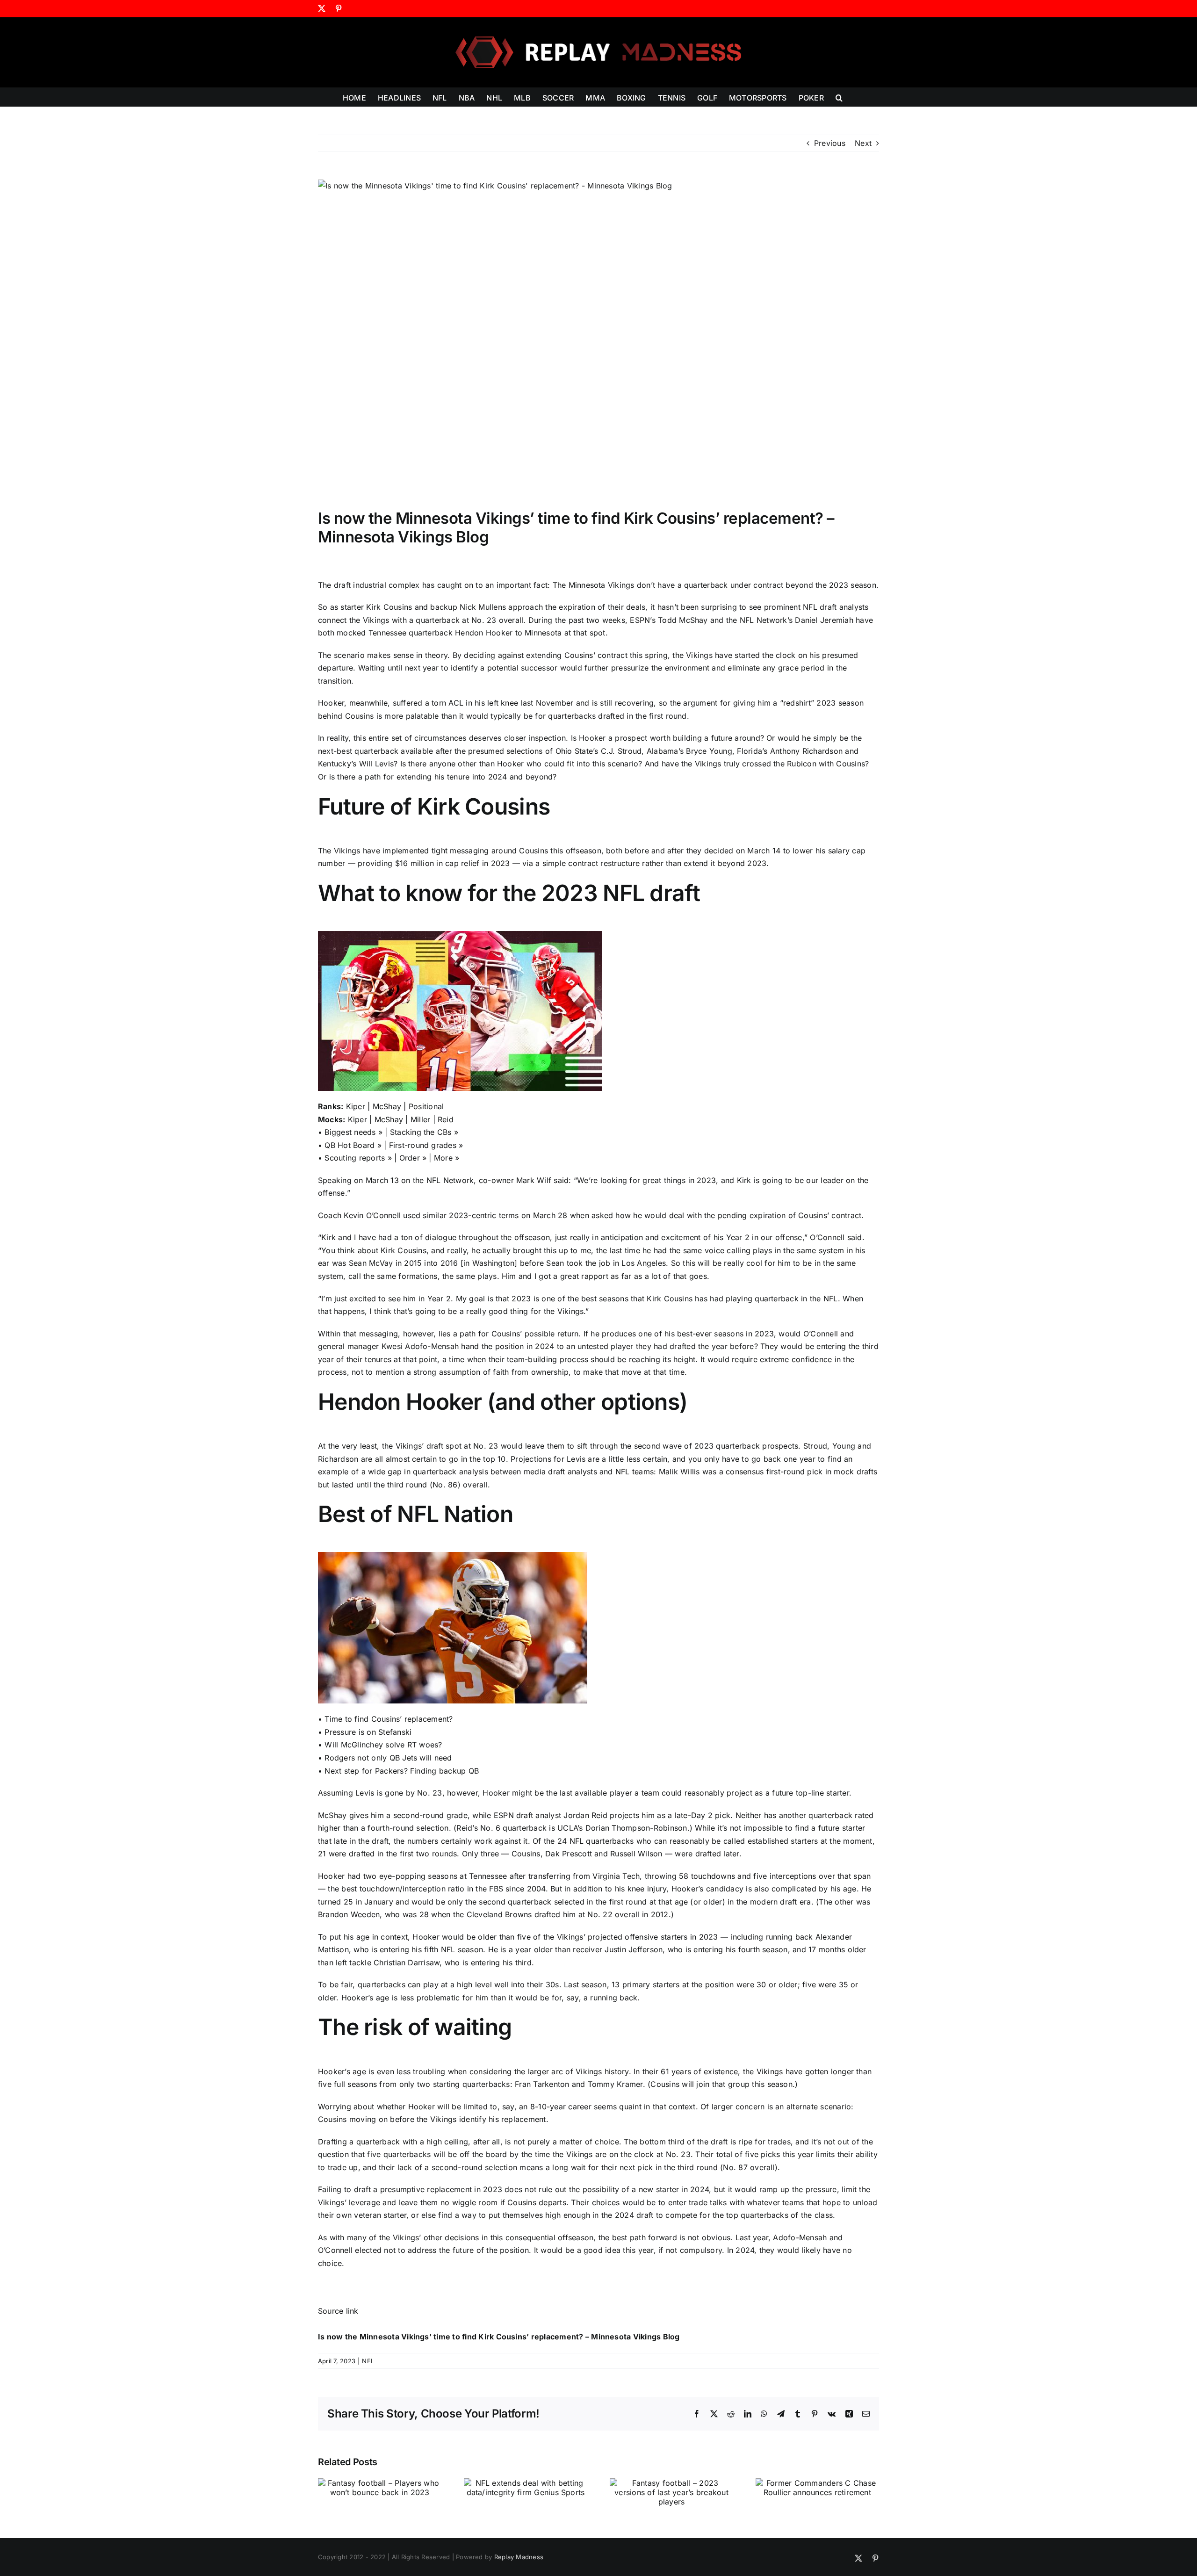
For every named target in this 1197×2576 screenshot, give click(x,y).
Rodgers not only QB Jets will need (388, 1758)
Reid (446, 1119)
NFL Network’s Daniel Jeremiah (797, 620)
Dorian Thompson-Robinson (636, 1828)
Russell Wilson (636, 1854)
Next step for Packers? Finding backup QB (402, 1771)
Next (863, 143)
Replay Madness (519, 2557)
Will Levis (376, 764)
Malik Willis (679, 1472)
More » (447, 1158)
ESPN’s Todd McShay (669, 620)
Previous (830, 143)
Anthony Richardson (806, 751)
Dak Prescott (569, 1854)
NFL (368, 2361)
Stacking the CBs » (424, 1132)
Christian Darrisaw (407, 1963)
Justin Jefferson (634, 1949)
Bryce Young (709, 751)
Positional (426, 1106)
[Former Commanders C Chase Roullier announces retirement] (817, 2483)
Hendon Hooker (484, 633)
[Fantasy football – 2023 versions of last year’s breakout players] (671, 2483)
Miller (420, 1119)
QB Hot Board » (353, 1145)
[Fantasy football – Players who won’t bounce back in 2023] (380, 2483)
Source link (338, 2311)
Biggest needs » (353, 1132)
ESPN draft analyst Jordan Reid (551, 1815)
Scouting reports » (358, 1158)
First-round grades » (426, 1145)
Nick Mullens (483, 607)
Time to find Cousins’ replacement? (389, 1719)
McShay (387, 1106)
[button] (839, 97)
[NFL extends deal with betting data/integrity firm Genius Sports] (526, 2483)
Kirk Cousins (389, 607)
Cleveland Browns (499, 1914)
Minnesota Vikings (602, 585)
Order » (413, 1158)
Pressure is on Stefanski (368, 1732)
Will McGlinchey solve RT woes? (383, 1745)
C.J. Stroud (621, 751)
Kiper (356, 1106)
